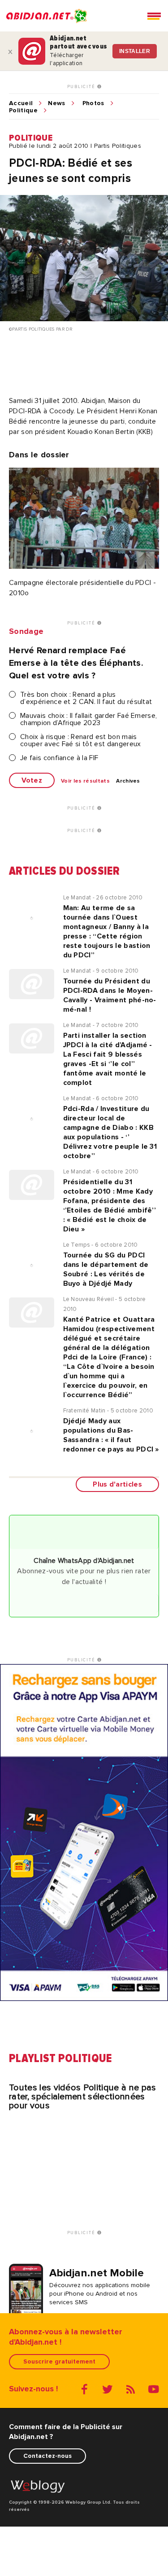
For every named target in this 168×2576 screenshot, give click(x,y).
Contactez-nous (47, 2456)
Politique (23, 111)
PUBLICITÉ (82, 87)
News (56, 103)
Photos (93, 103)
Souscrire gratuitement (59, 2361)
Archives (128, 781)
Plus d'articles (117, 1484)
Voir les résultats (85, 781)
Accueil (21, 103)
